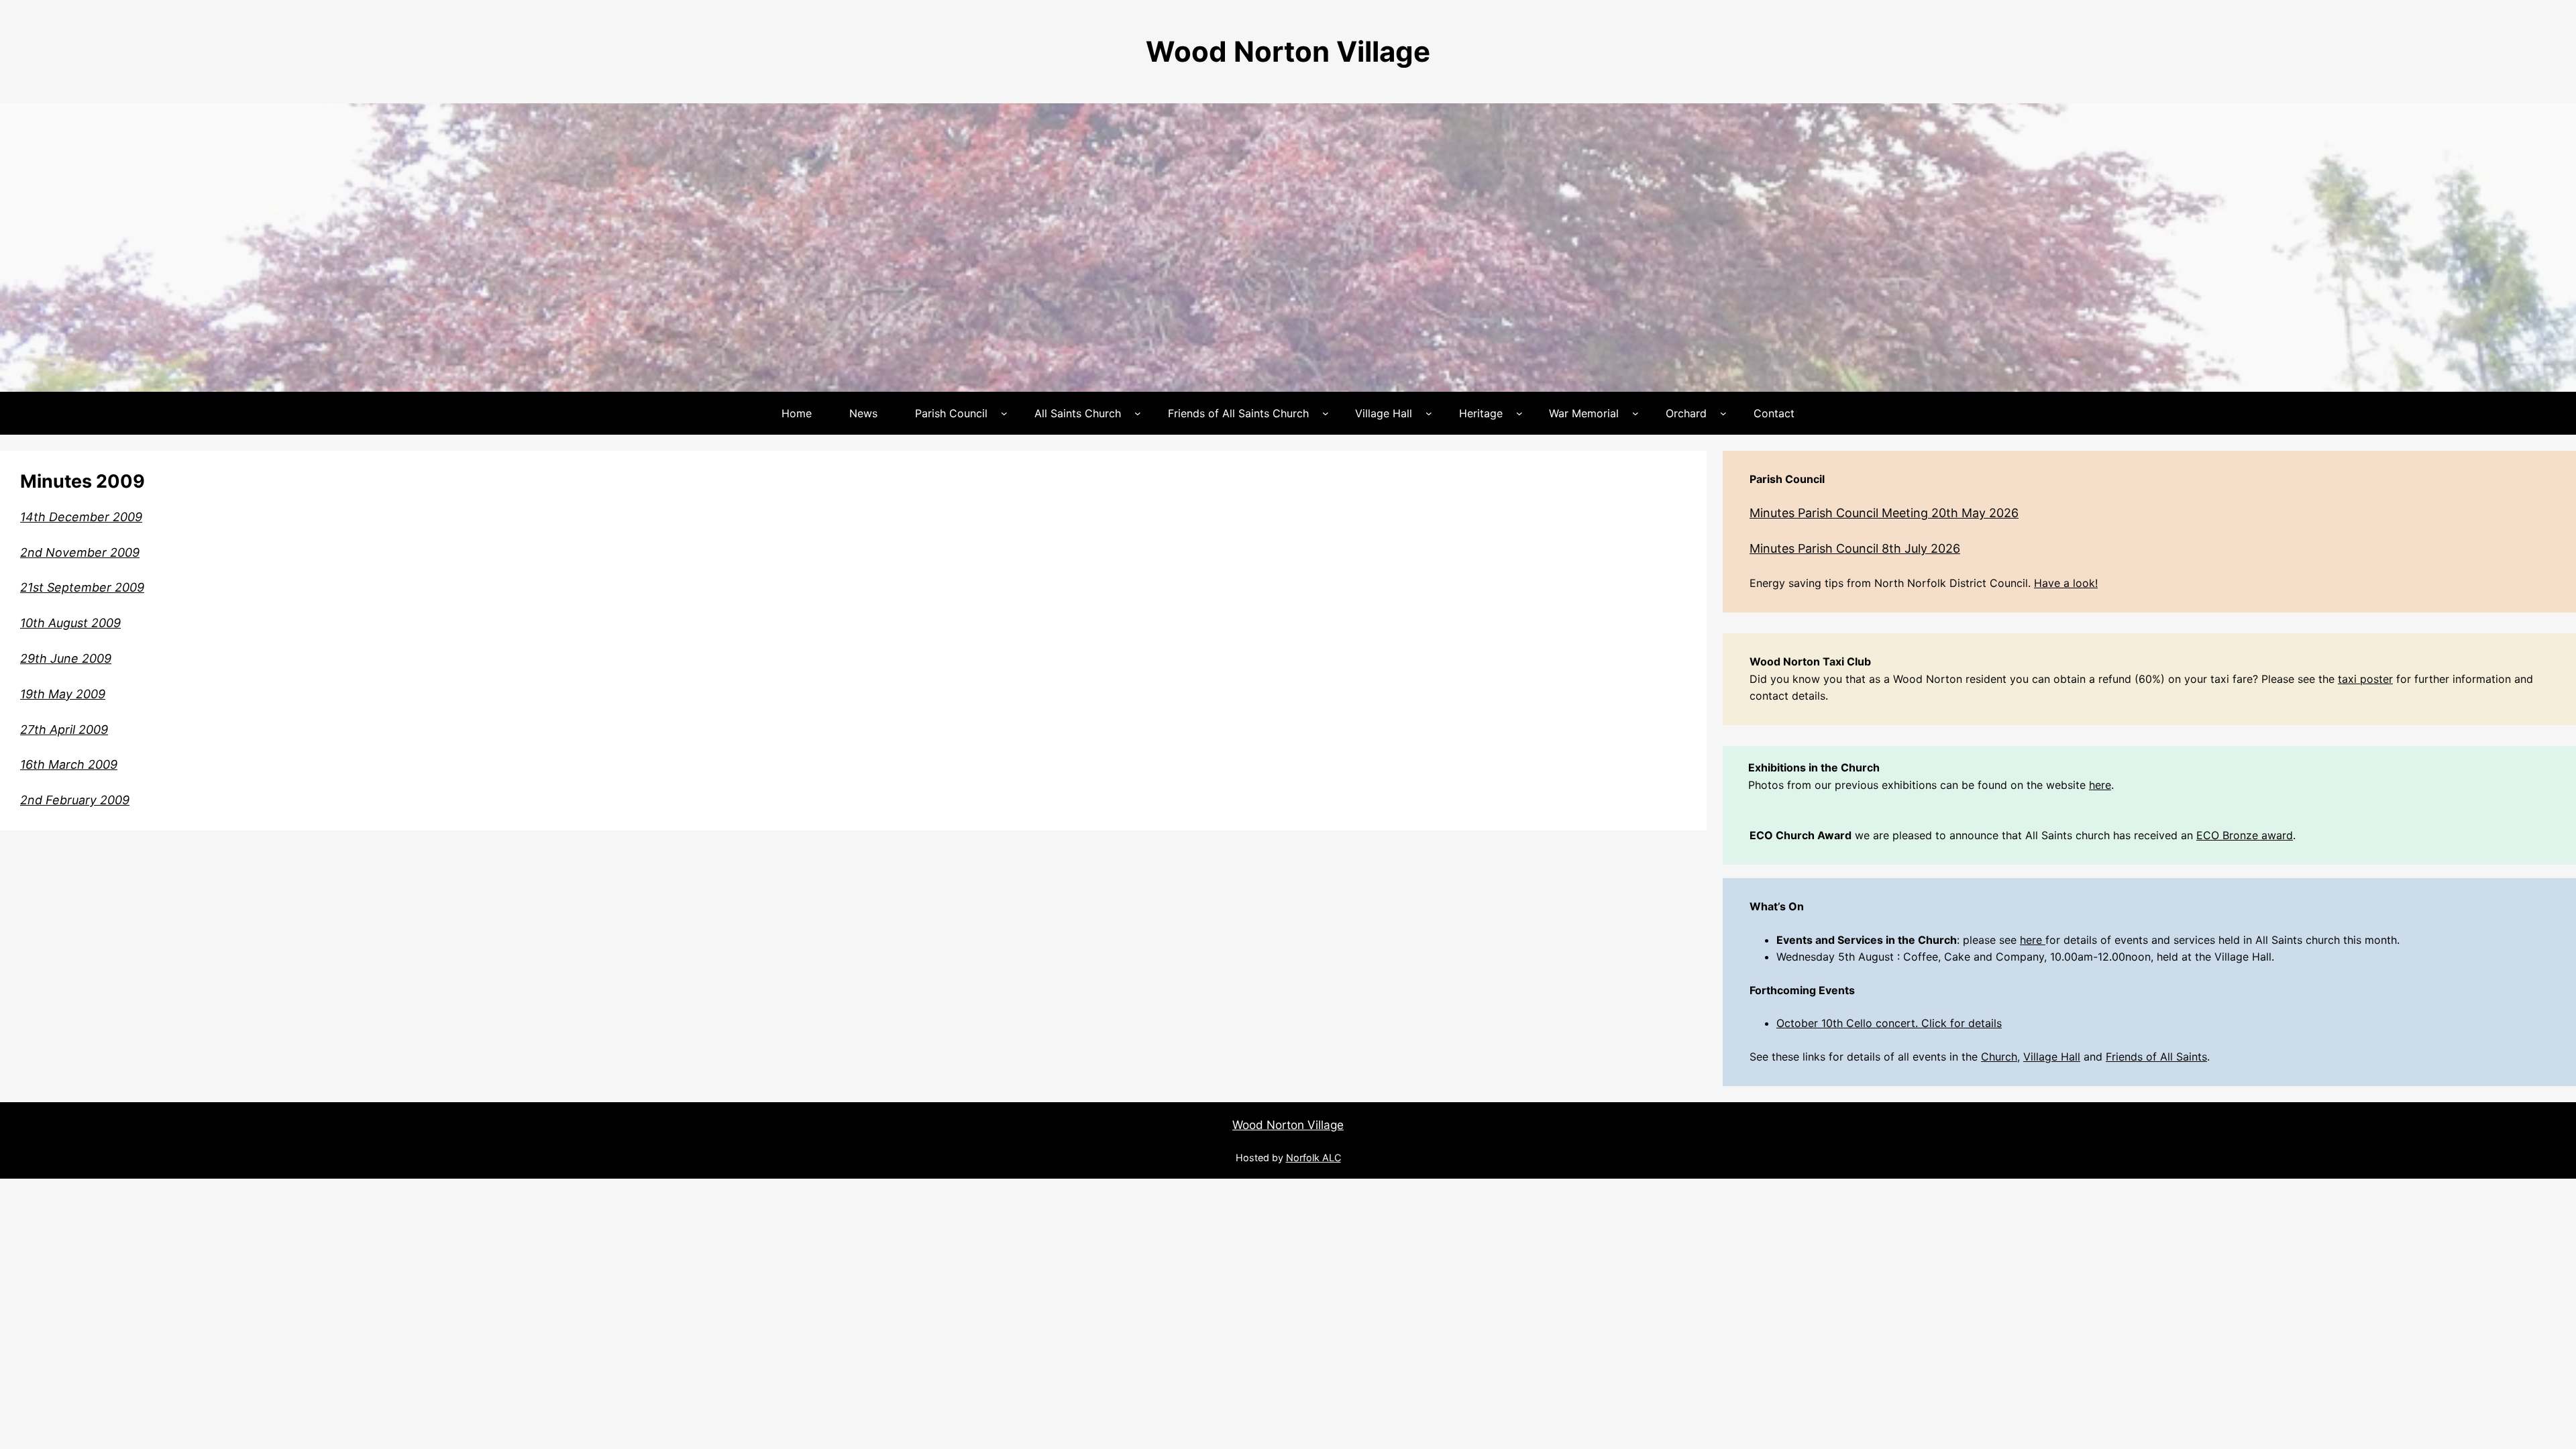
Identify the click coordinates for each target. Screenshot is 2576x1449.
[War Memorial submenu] (1635, 413)
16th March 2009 (69, 764)
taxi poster (2365, 679)
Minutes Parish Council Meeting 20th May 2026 (1884, 513)
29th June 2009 (66, 658)
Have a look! (2066, 583)
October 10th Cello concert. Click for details (1889, 1023)
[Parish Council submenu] (1004, 413)
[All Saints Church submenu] (1138, 413)
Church (1999, 1057)
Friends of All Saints (2156, 1057)
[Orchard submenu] (1723, 413)
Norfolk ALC (1313, 1158)
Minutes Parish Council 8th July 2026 (1855, 548)
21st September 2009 (82, 587)
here (2100, 785)
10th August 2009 (70, 623)
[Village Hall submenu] (1429, 413)
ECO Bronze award (2245, 835)
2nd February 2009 (75, 800)
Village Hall (2052, 1057)
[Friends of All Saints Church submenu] (1326, 413)
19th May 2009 (63, 694)
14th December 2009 (81, 517)
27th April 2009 (64, 730)
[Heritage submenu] (1519, 413)
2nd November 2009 (80, 552)
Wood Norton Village (1288, 51)
